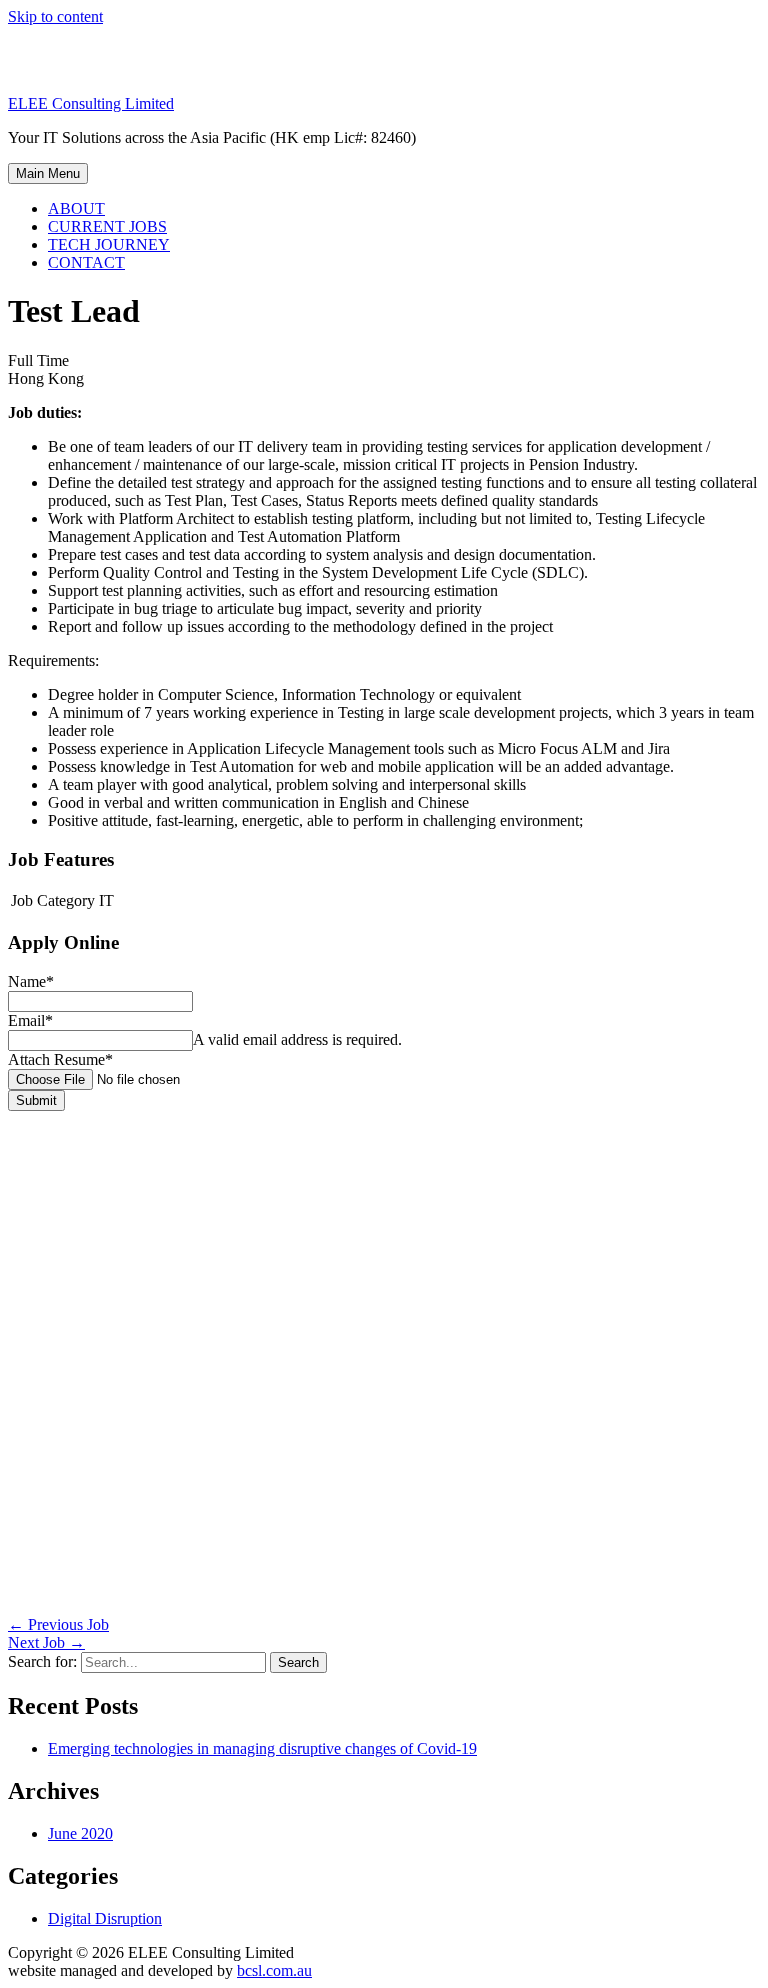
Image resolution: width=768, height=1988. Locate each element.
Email (30, 1020)
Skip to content (55, 16)
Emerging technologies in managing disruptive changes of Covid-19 (262, 1748)
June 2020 (80, 1833)
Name (31, 981)
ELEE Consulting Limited (91, 103)
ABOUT (76, 208)
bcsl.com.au (274, 1970)
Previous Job (58, 1624)
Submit (36, 1100)
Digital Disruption (105, 1918)
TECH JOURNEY (109, 244)
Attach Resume (60, 1059)
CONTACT (86, 262)
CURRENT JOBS (107, 226)
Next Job (46, 1642)
